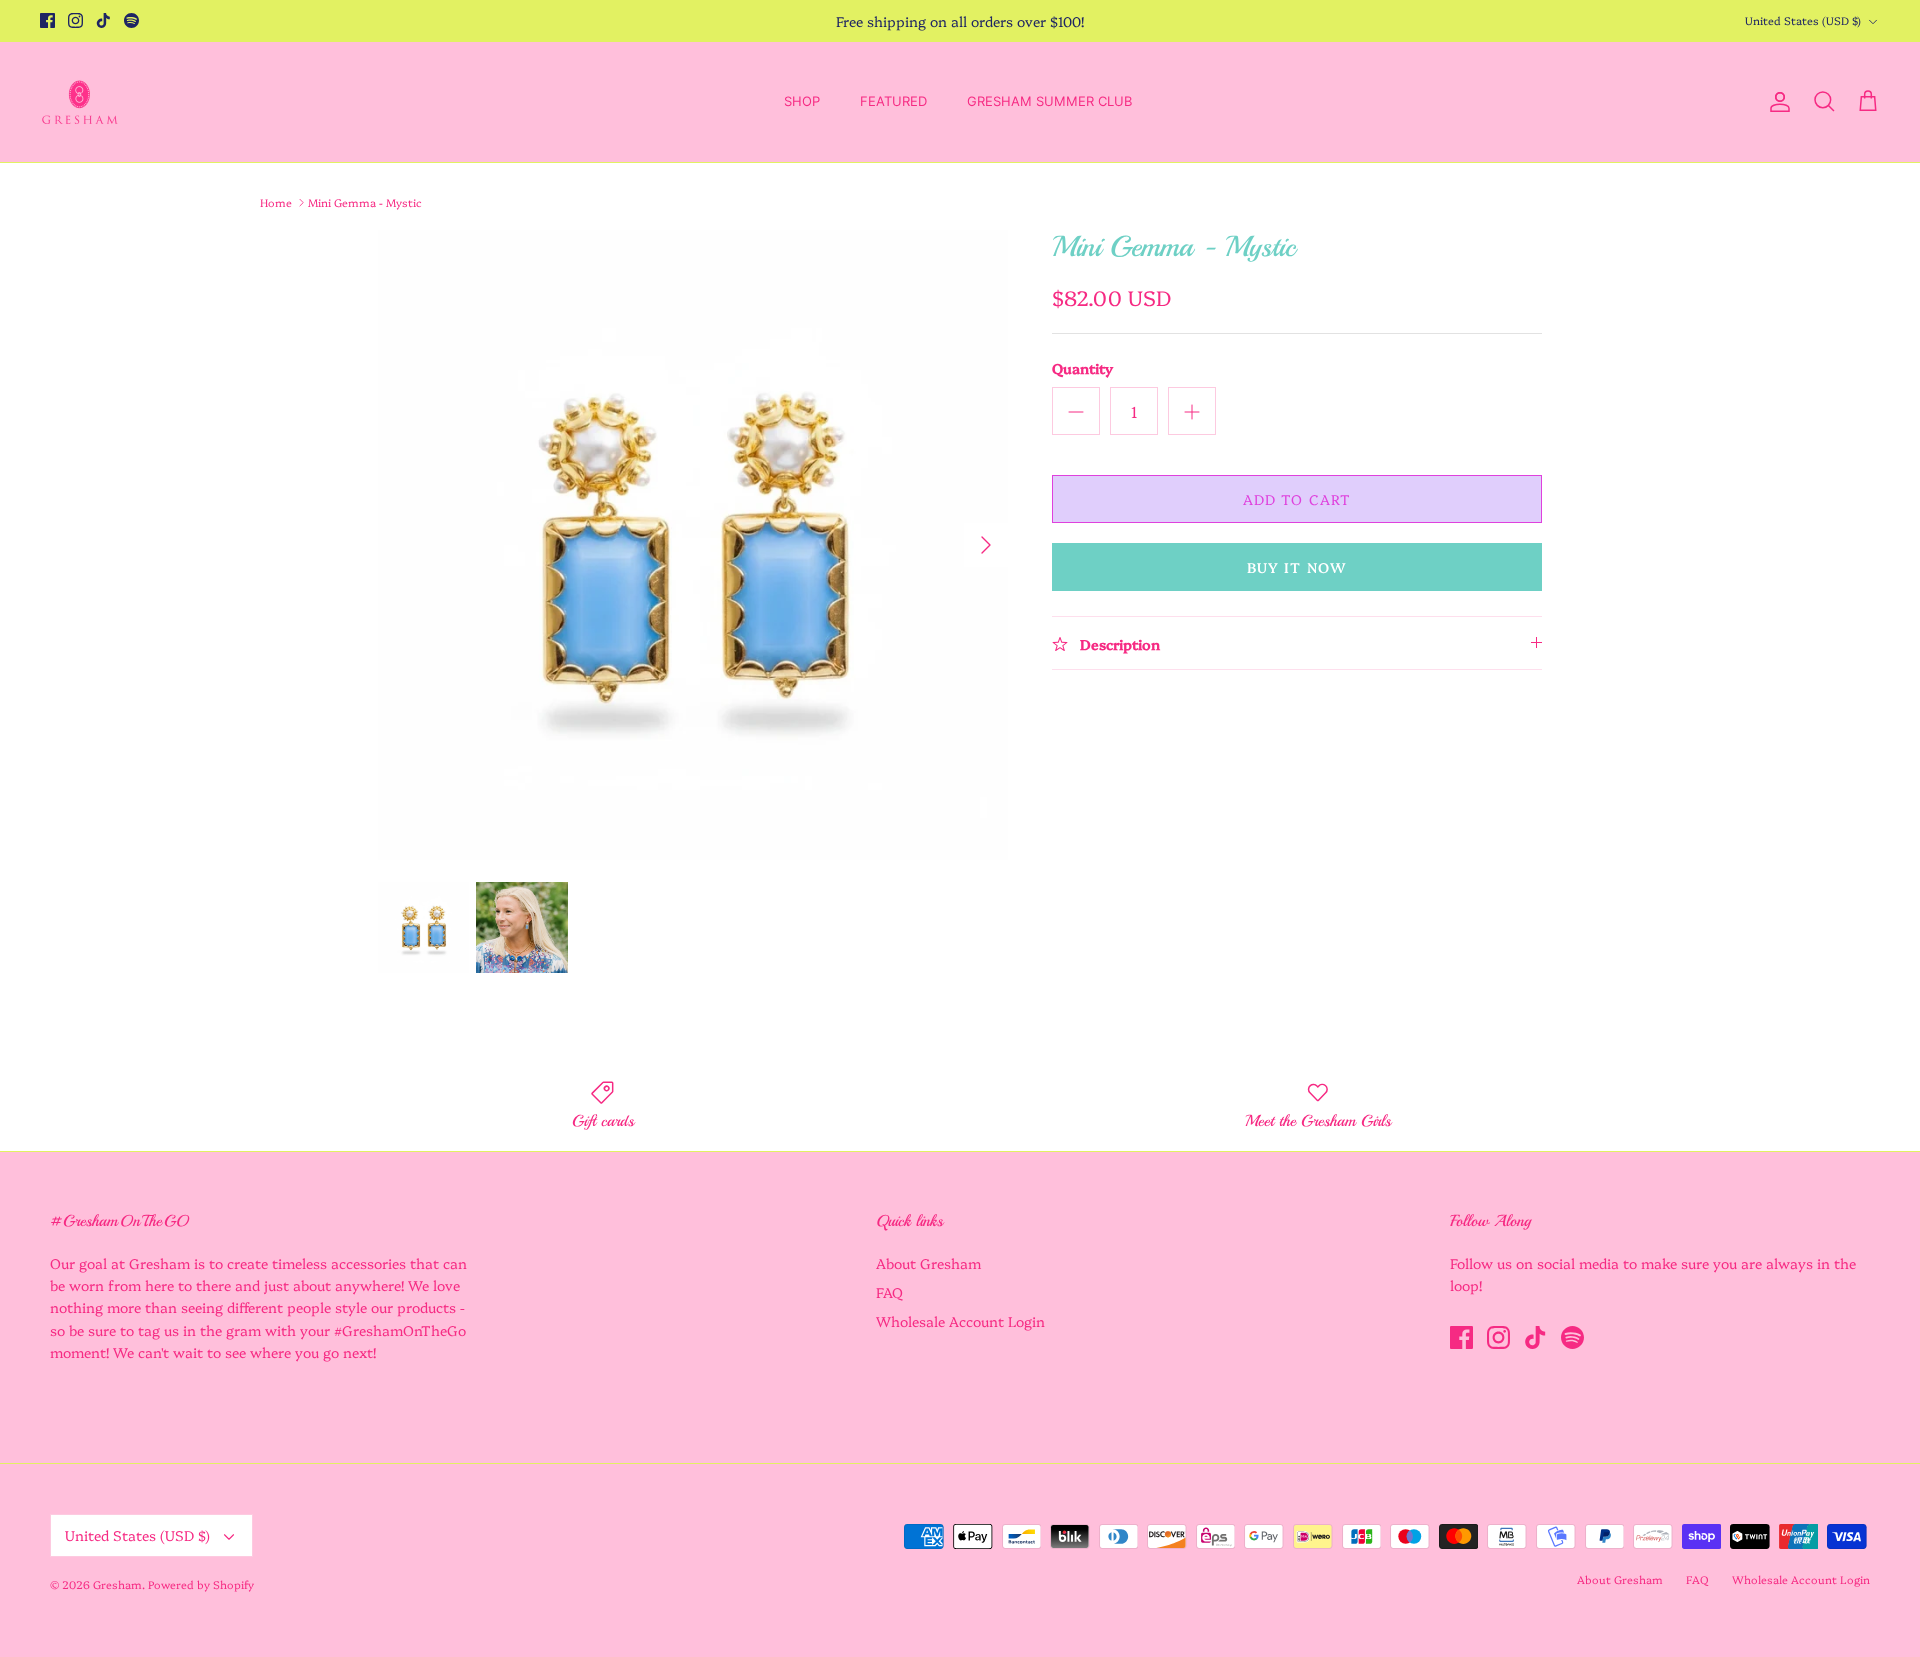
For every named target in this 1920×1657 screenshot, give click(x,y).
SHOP (802, 101)
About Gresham (928, 1263)
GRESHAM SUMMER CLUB (1049, 101)
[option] (693, 545)
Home (276, 202)
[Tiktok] (103, 20)
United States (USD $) (1803, 20)
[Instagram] (75, 20)
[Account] (1776, 102)
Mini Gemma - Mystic (365, 202)
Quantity (1082, 368)
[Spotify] (131, 20)
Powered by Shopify (201, 1584)
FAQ (889, 1292)
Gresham (117, 1584)
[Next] (986, 545)
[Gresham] (80, 102)
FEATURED (893, 101)
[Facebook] (47, 20)
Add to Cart (1297, 499)
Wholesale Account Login (960, 1321)
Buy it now (1297, 567)
